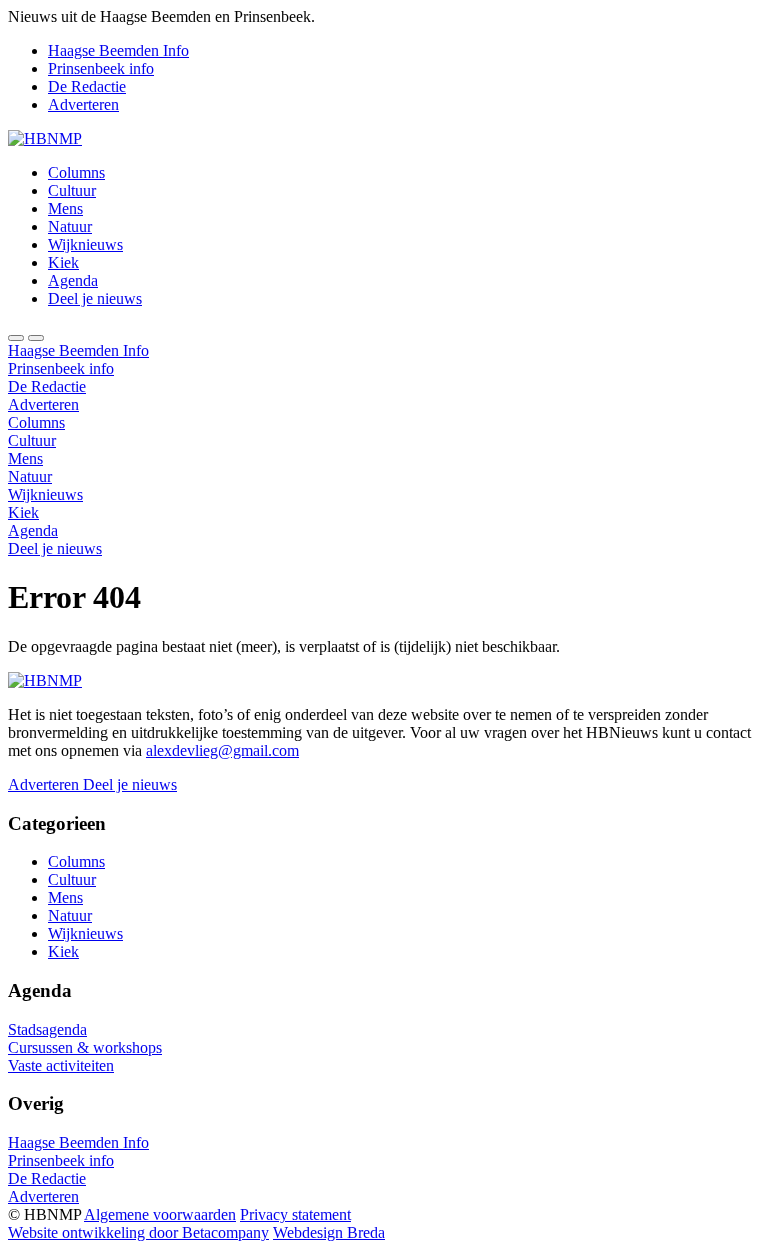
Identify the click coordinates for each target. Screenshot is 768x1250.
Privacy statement (295, 1214)
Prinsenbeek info (101, 68)
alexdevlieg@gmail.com (222, 750)
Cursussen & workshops (85, 1047)
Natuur (70, 226)
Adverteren (83, 104)
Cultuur (72, 190)
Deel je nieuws (95, 298)
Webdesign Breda (329, 1232)
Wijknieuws (85, 244)
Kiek (63, 262)
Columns (76, 172)
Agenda (73, 280)
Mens (65, 208)
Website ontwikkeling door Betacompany (138, 1232)
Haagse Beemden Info (118, 50)
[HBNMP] (45, 138)
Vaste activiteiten (61, 1065)
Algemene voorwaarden (160, 1214)
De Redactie (87, 86)
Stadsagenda (47, 1029)
